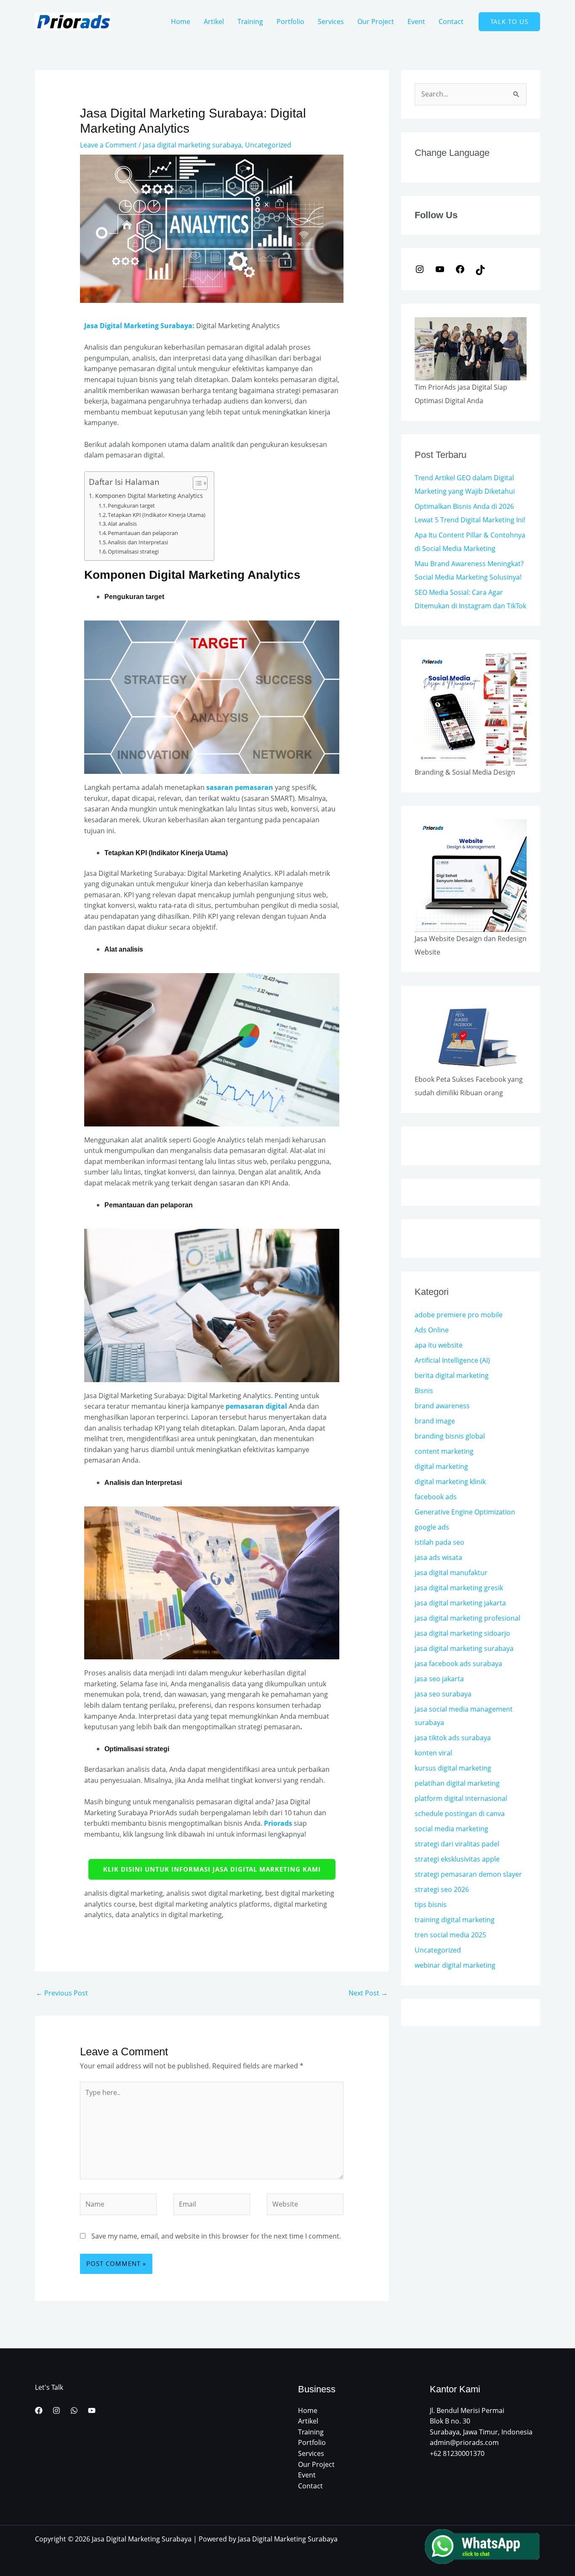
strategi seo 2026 (442, 1889)
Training (250, 21)
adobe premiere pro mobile (459, 1315)
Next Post (368, 1993)
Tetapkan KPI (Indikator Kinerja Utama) (157, 515)
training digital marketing (455, 1920)
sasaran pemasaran (240, 787)
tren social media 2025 (450, 1935)
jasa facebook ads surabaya (458, 1664)
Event (416, 21)
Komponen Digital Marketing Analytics (149, 496)
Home (181, 21)
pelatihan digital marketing (457, 1783)
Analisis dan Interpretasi (138, 542)
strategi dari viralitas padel (457, 1844)
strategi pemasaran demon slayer (468, 1874)
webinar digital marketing (455, 1965)
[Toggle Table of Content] (196, 483)
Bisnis (424, 1391)
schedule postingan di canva (460, 1814)
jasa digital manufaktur (451, 1573)
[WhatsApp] (74, 2410)
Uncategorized (268, 145)
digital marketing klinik (450, 1482)
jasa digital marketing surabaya (192, 145)
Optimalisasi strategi (133, 551)
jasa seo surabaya (443, 1694)
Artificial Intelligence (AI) (452, 1360)
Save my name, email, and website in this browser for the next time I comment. (216, 2236)
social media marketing (451, 1829)
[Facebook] (460, 268)
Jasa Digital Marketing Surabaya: (139, 326)
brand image (435, 1421)
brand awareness (442, 1406)
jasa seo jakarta (439, 1679)
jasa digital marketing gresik (459, 1588)
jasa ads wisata (438, 1557)
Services (331, 21)
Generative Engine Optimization (465, 1512)
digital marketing (441, 1466)
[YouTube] (440, 268)
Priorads (278, 1823)
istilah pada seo (439, 1542)
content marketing (444, 1451)
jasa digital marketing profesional (467, 1618)
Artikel (214, 21)
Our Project (376, 21)
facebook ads (436, 1497)
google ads (432, 1527)
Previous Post (62, 1993)
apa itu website (439, 1345)
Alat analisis (122, 524)
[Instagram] (420, 268)
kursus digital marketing (453, 1768)
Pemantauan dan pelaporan (143, 533)
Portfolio (290, 21)
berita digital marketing (452, 1375)
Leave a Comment (108, 145)
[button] (509, 22)
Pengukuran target (131, 506)
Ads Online (432, 1330)
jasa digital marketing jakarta (460, 1603)
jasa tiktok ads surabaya (453, 1738)
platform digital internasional (461, 1798)
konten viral (433, 1753)
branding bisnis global (450, 1436)
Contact (451, 21)
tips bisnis (431, 1905)
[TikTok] (480, 269)
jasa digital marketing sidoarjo (462, 1633)
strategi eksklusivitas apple (457, 1859)
